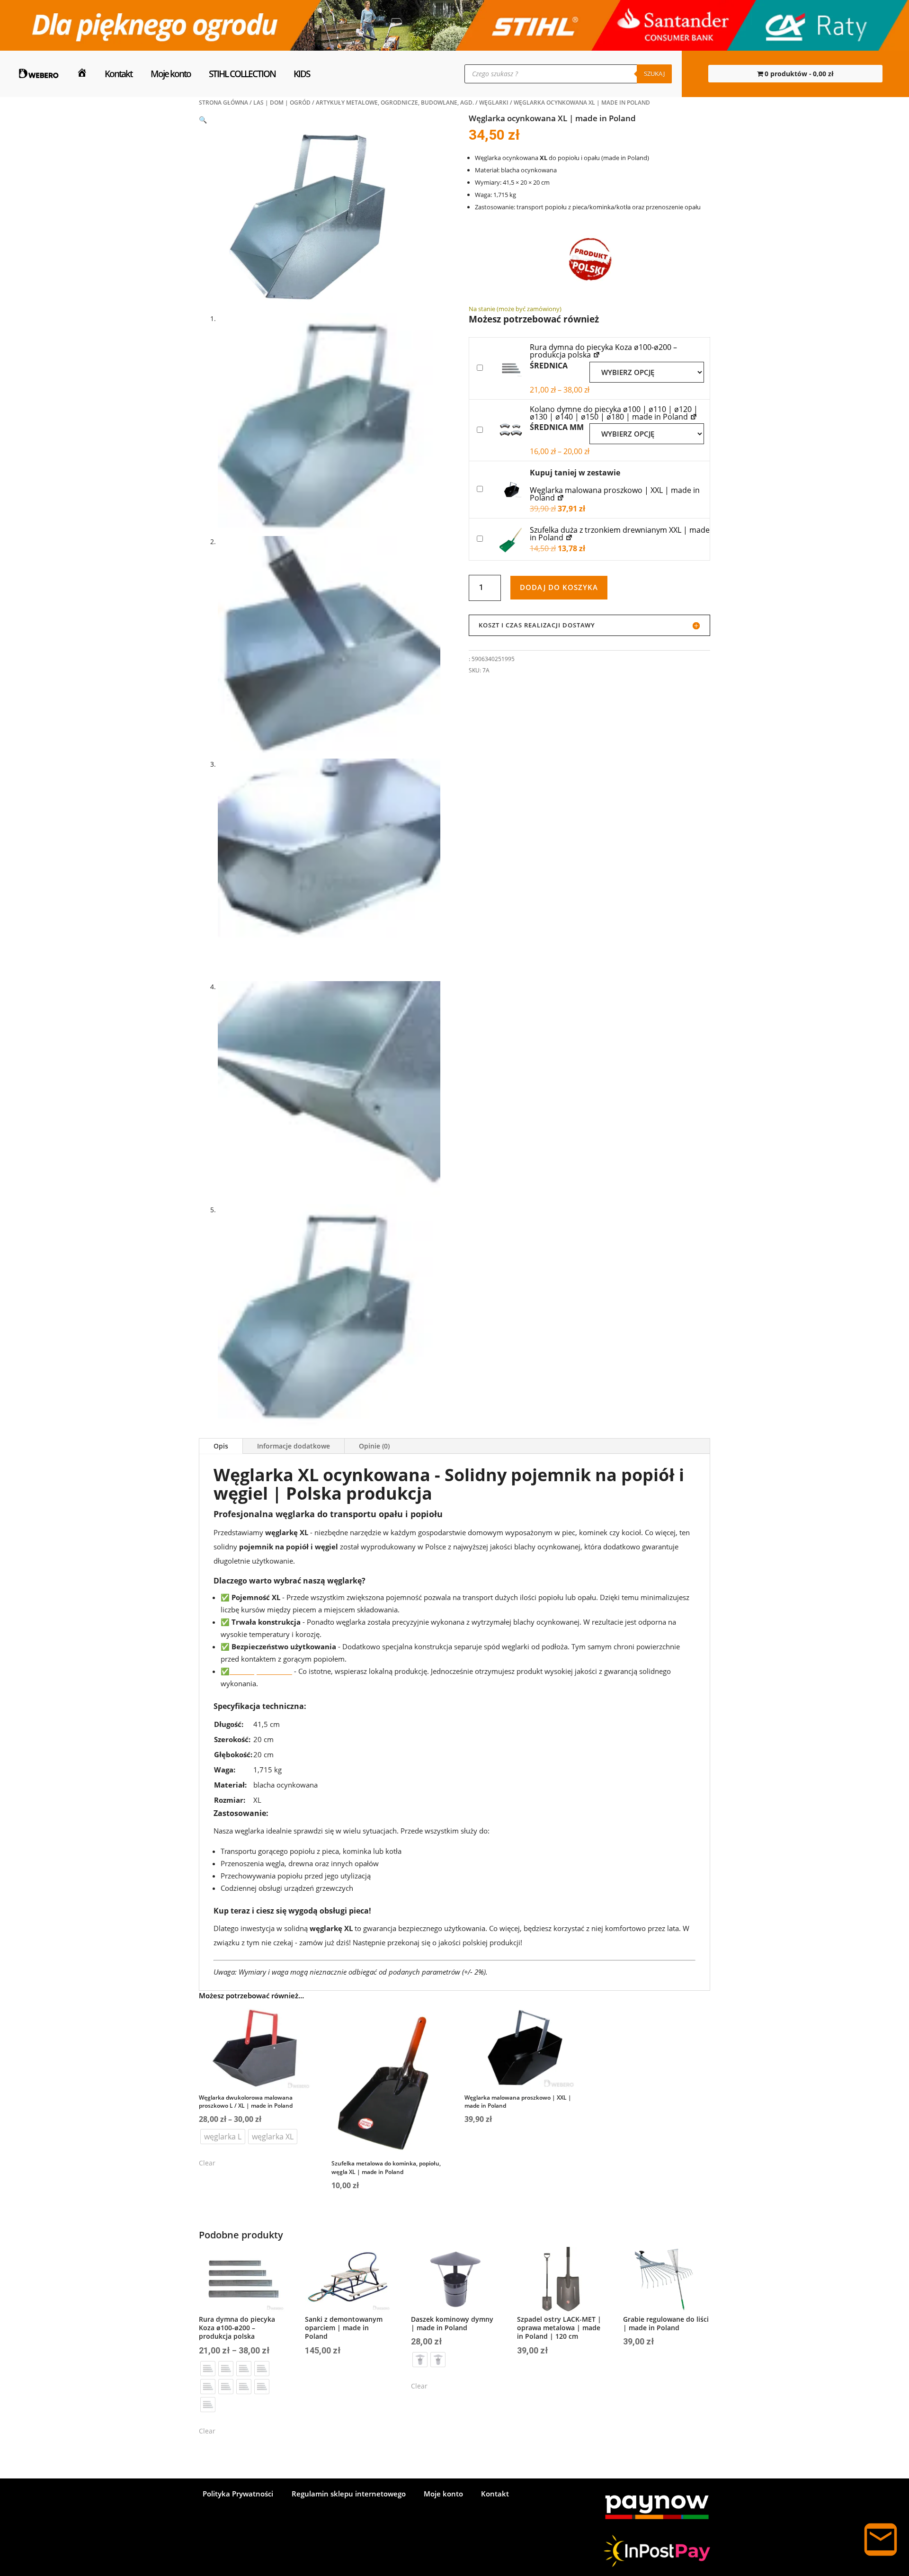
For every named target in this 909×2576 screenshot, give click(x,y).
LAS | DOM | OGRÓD (282, 103)
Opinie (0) (374, 1446)
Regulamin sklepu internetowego (349, 2494)
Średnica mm (557, 427)
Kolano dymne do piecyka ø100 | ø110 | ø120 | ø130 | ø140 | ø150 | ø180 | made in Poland (614, 413)
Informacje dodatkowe (294, 1446)
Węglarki (494, 103)
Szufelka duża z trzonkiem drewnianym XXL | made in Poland (620, 534)
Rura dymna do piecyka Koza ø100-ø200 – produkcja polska (603, 351)
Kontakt (118, 74)
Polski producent (261, 1671)
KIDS (302, 74)
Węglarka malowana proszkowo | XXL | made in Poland (615, 494)
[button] (203, 120)
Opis (221, 1446)
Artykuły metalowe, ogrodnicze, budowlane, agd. (395, 103)
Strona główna (223, 103)
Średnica (549, 366)
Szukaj (654, 73)
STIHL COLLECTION (242, 74)
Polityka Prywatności (238, 2494)
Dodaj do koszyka (559, 587)
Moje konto (171, 74)
